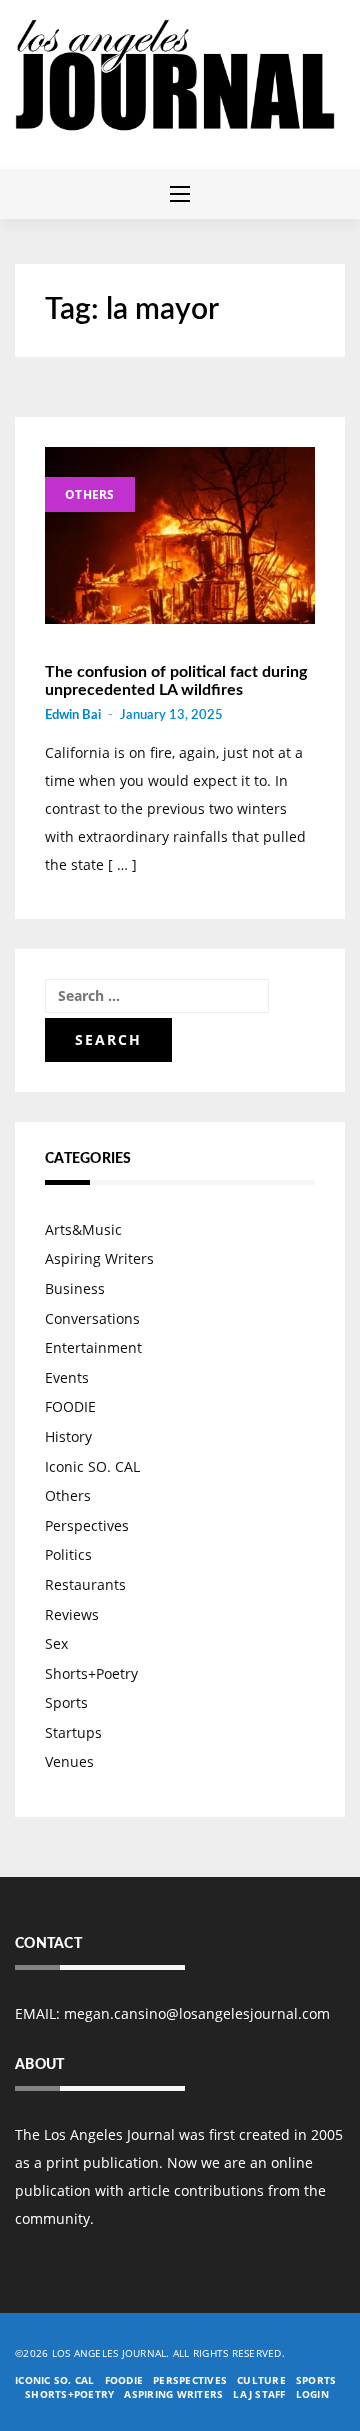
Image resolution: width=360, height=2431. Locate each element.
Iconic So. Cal (55, 2380)
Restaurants (85, 1584)
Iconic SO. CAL (92, 1466)
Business (75, 1288)
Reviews (72, 1614)
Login (312, 2394)
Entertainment (93, 1347)
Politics (68, 1554)
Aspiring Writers (99, 1258)
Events (67, 1377)
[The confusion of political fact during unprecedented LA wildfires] (180, 536)
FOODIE (70, 1406)
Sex (56, 1643)
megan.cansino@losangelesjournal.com (197, 2013)
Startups (73, 1732)
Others (90, 494)
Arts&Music (83, 1229)
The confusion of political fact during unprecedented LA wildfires (176, 681)
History (68, 1436)
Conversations (92, 1318)
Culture (261, 2380)
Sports (66, 1702)
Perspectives (87, 1525)
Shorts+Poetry (91, 1673)
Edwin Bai (73, 715)
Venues (69, 1761)
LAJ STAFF (259, 2394)
